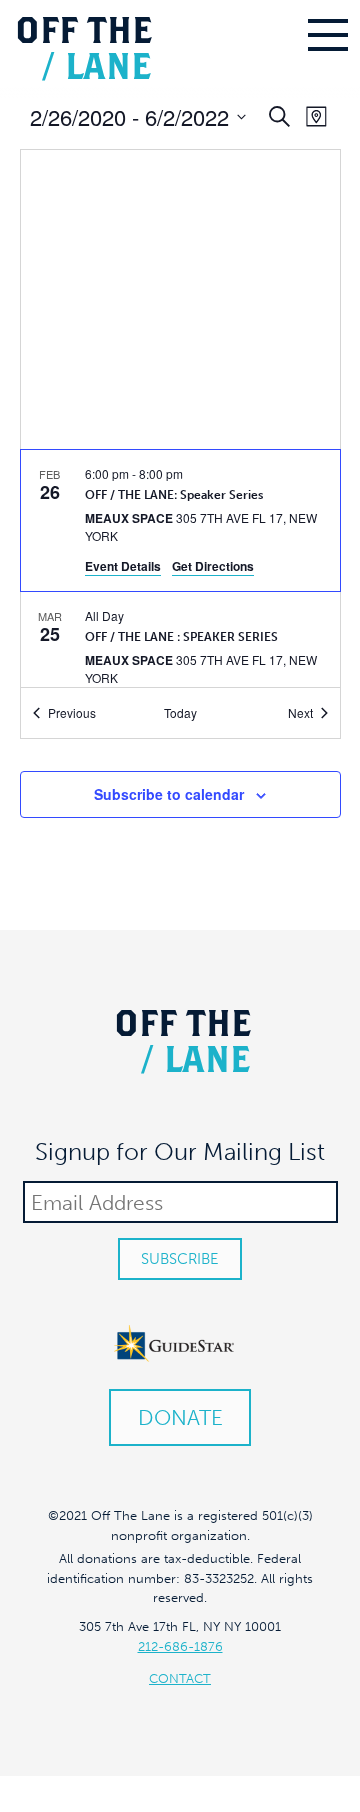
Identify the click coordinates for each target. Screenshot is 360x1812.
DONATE (180, 1417)
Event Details (123, 566)
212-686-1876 (180, 1646)
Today (180, 712)
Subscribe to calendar (169, 794)
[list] (180, 568)
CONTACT (180, 1678)
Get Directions (213, 566)
